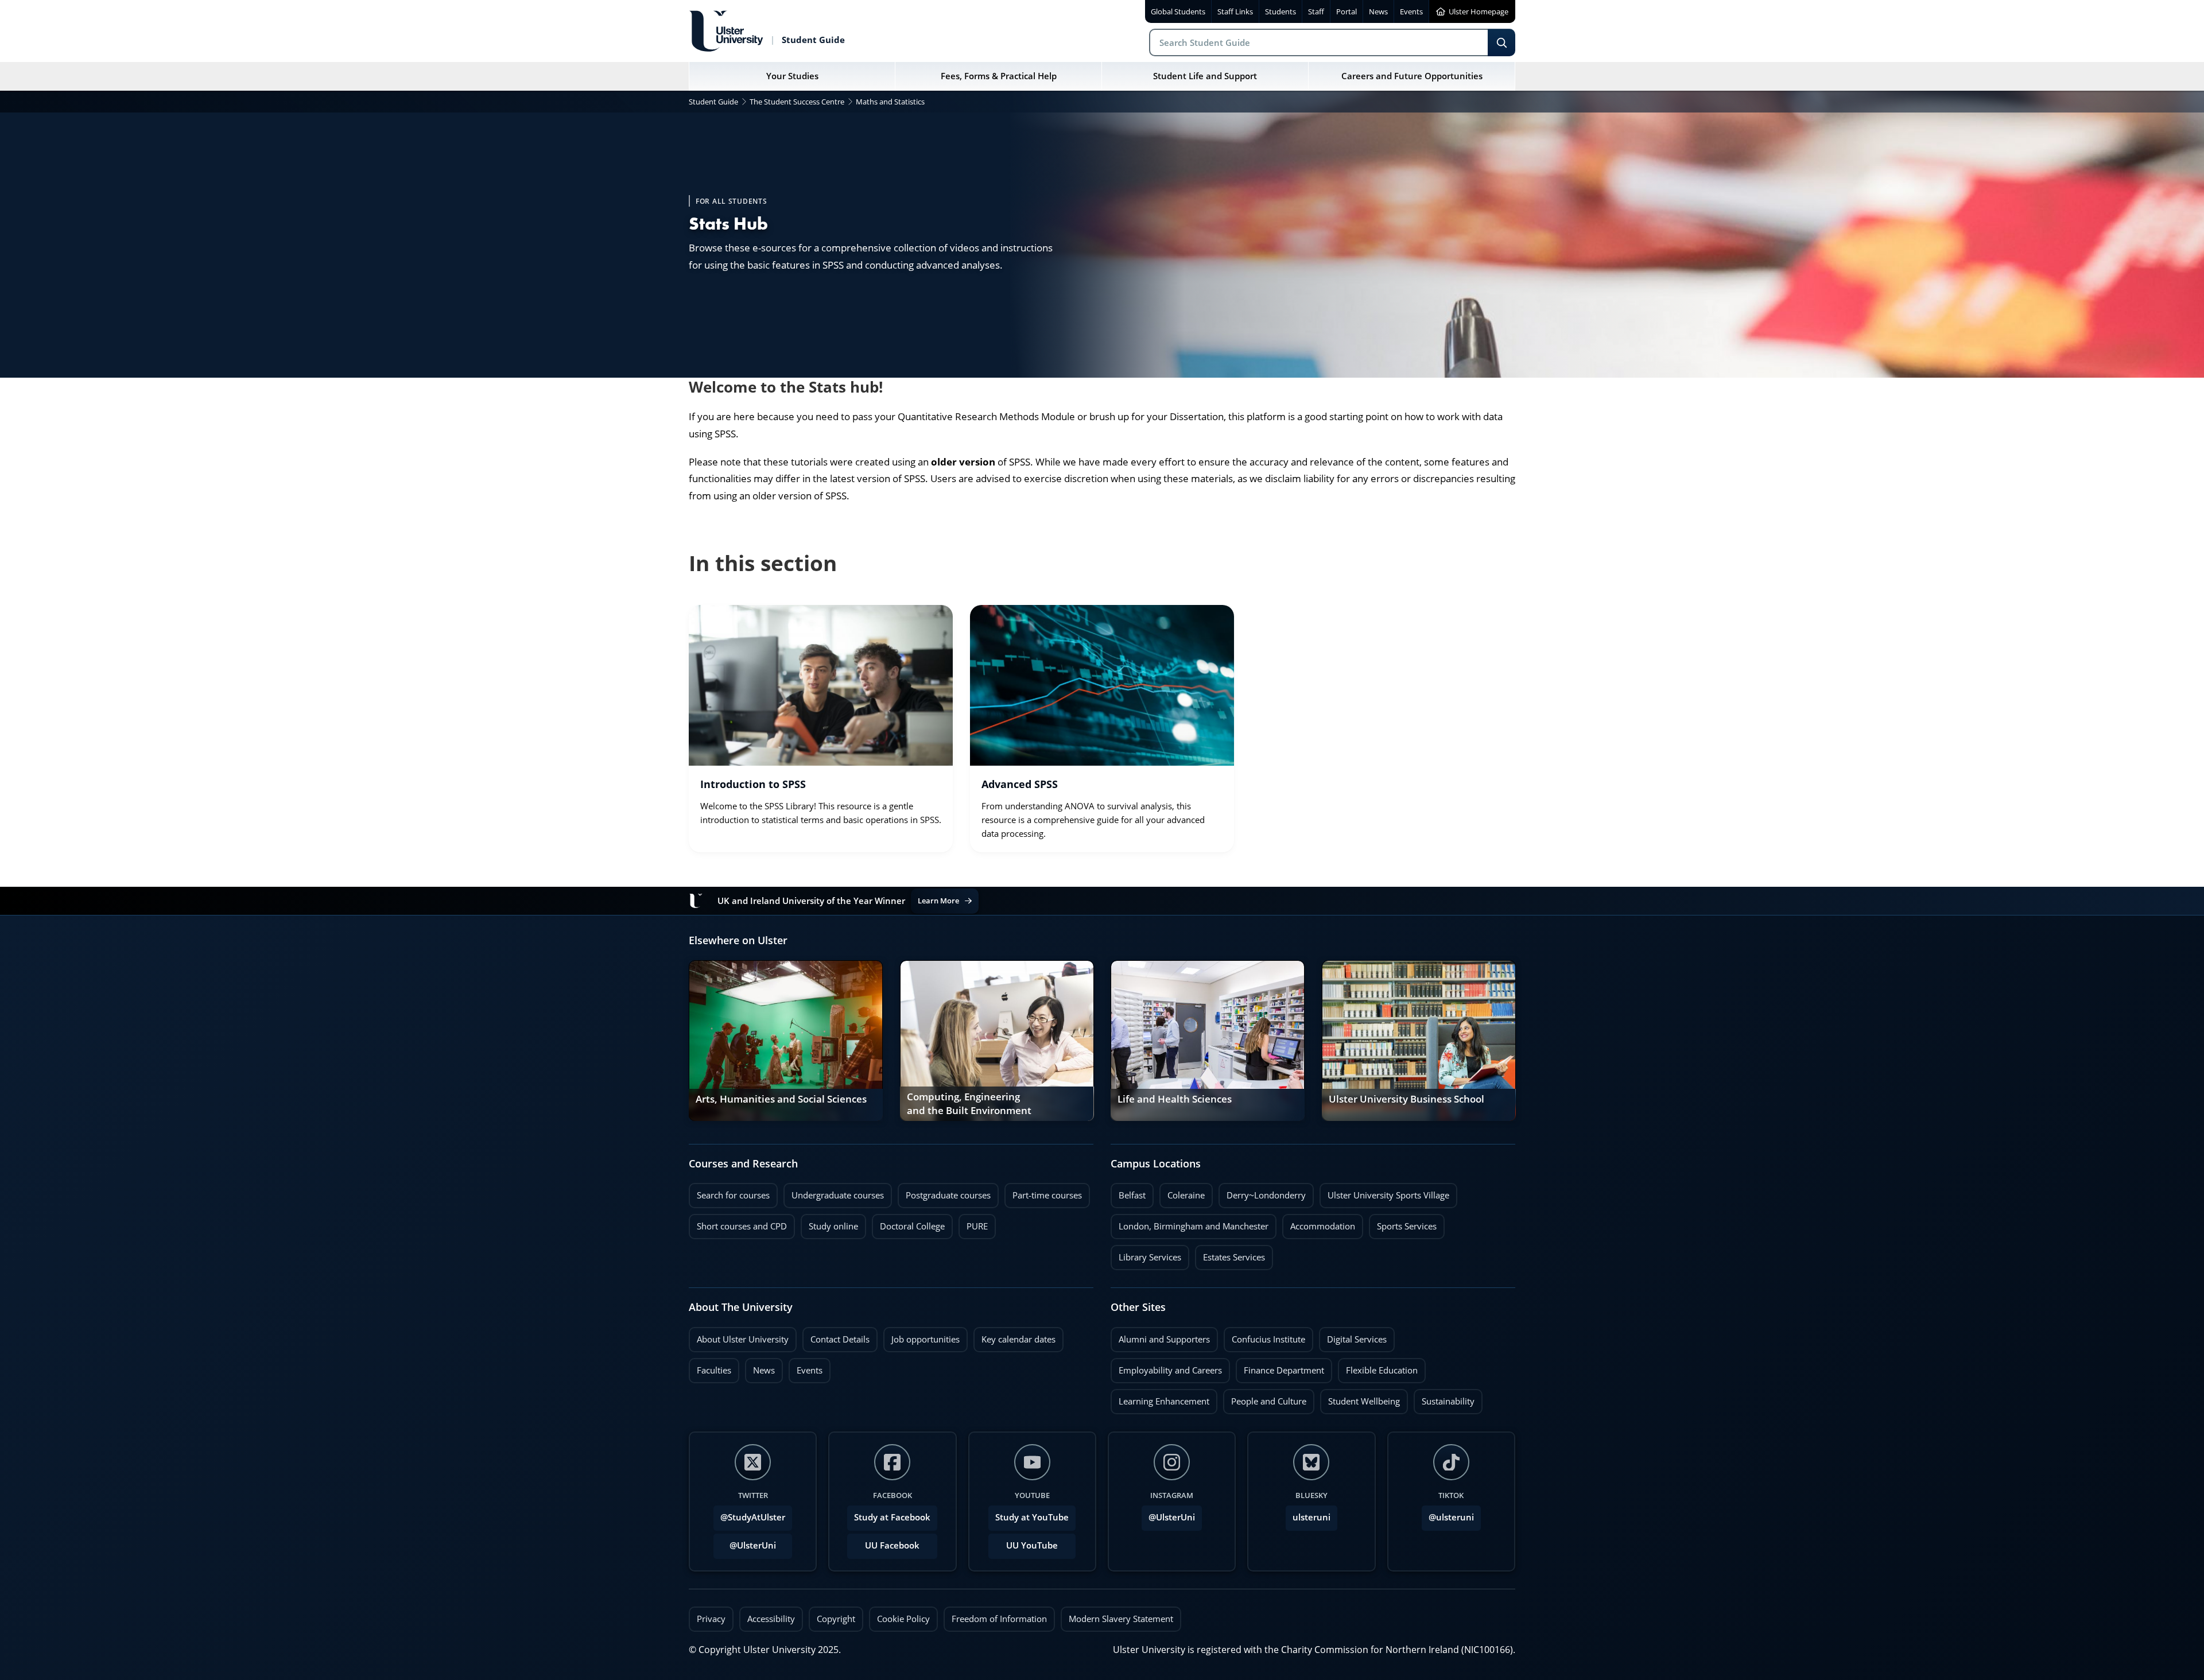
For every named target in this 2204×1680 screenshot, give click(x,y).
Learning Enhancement (1160, 1398)
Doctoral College (908, 1223)
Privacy (711, 1619)
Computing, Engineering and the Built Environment (969, 1104)
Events (806, 1367)
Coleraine (1182, 1192)
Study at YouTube (1032, 1517)
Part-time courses (1043, 1192)
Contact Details (840, 1339)
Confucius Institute (1264, 1336)
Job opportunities (926, 1339)
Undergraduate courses (834, 1192)
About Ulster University (743, 1339)
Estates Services (1230, 1254)
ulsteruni (1311, 1517)
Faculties (714, 1370)
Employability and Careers (1166, 1367)
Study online (829, 1223)
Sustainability (1444, 1398)
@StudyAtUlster (753, 1517)
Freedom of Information (999, 1619)
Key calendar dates (1018, 1339)
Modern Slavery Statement (1121, 1619)
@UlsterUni (745, 1542)
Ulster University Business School (1406, 1099)
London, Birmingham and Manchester (1194, 1226)
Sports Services (1403, 1223)
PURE (977, 1226)
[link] (821, 729)
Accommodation (1319, 1223)
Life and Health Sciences (1175, 1099)
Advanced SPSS (1020, 784)
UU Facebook (892, 1545)
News (760, 1367)
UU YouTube (1032, 1545)
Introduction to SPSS (753, 784)
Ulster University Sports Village (1388, 1195)
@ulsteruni (1448, 1514)
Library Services (1146, 1254)
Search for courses (733, 1195)
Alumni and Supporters (1160, 1336)
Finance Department (1280, 1367)
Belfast (1128, 1192)
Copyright (836, 1619)
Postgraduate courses (944, 1192)
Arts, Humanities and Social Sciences (781, 1099)
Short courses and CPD (738, 1223)
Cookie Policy (903, 1619)
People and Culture (1265, 1398)
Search (1501, 42)
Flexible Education (1378, 1367)
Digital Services (1353, 1336)
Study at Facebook (892, 1517)
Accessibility (771, 1619)
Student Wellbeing (1360, 1398)
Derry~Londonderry (1262, 1192)
